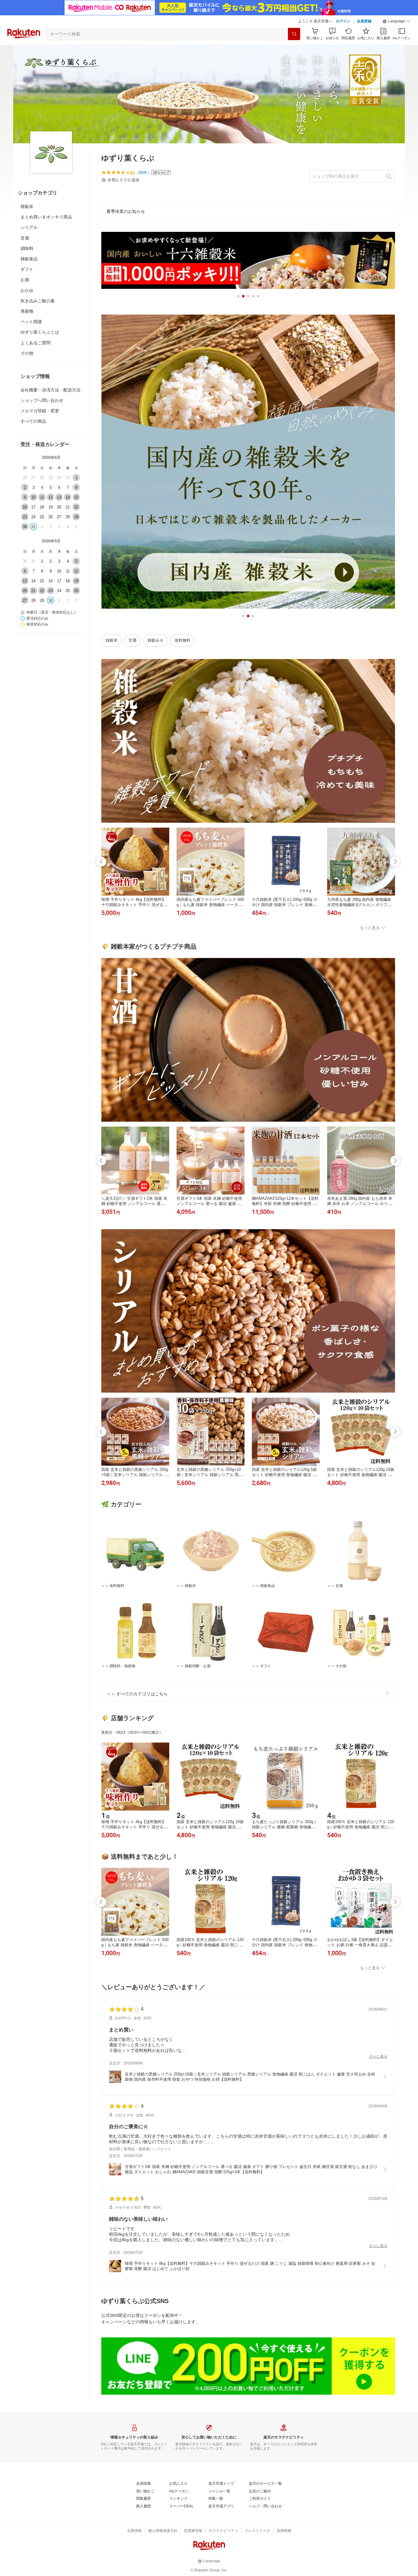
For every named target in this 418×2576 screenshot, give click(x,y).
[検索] (294, 34)
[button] (397, 21)
